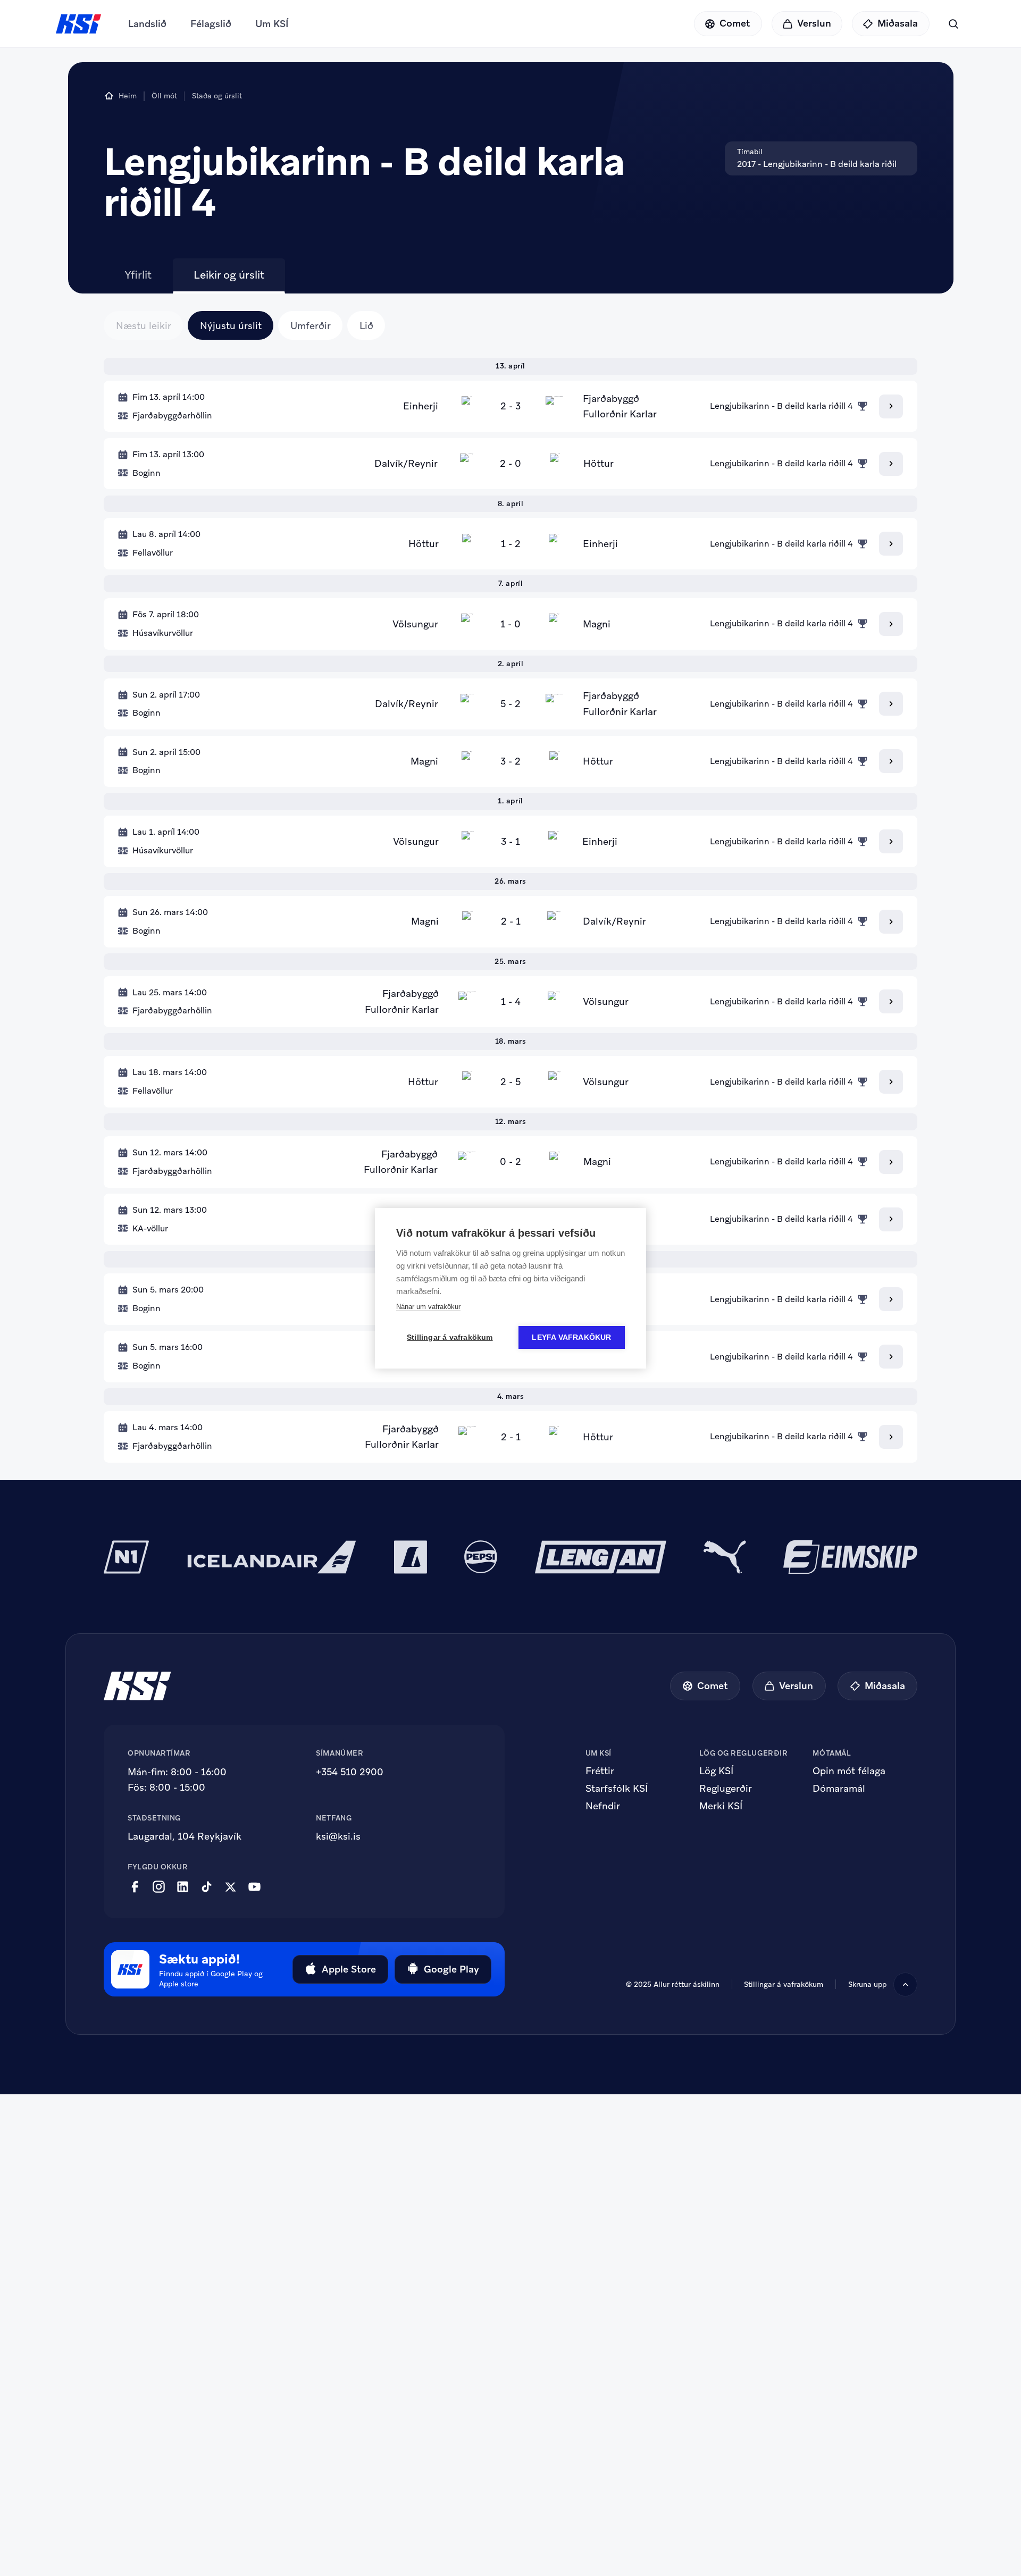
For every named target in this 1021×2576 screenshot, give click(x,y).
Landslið (147, 24)
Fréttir (600, 1771)
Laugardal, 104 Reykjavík (185, 1836)
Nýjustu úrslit (231, 326)
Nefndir (603, 1806)
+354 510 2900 (350, 1772)
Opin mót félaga (849, 1771)
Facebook (135, 1887)
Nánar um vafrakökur (428, 1307)
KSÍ (79, 24)
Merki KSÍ (721, 1806)
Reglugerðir (726, 1789)
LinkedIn (183, 1887)
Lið (366, 326)
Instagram (159, 1887)
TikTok (207, 1887)
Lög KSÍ (716, 1771)
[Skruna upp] (905, 1985)
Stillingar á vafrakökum (784, 1984)
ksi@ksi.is (338, 1836)
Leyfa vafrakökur (571, 1337)
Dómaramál (839, 1789)
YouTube (254, 1887)
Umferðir (311, 326)
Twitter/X (231, 1887)
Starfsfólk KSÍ (617, 1789)
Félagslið (211, 24)
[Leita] (953, 24)
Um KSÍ (272, 24)
